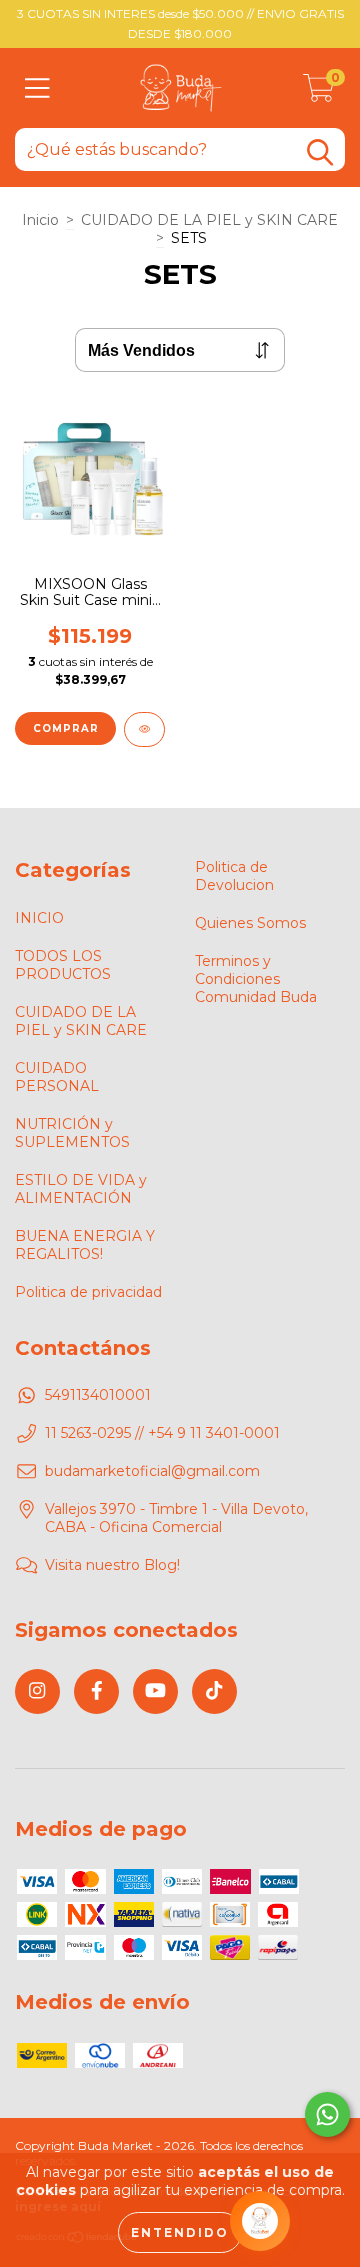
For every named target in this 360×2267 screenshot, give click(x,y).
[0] (319, 93)
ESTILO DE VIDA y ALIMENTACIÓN (81, 1189)
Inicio (40, 220)
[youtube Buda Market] (155, 1691)
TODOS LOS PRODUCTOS (63, 965)
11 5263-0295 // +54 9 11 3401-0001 (162, 1433)
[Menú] (37, 88)
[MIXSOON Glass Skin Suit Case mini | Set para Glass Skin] (144, 729)
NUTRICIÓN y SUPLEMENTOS (72, 1133)
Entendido (180, 2232)
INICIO (39, 918)
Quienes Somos (250, 923)
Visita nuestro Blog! (112, 1565)
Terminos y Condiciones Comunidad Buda (256, 979)
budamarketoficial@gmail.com (152, 1471)
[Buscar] (320, 152)
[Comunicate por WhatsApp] (327, 2114)
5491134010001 (98, 1395)
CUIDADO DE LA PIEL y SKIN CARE (209, 220)
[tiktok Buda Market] (214, 1691)
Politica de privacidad (88, 1292)
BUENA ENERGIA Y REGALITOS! (85, 1245)
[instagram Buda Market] (37, 1691)
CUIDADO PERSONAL (57, 1077)
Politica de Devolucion (234, 876)
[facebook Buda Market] (96, 1691)
